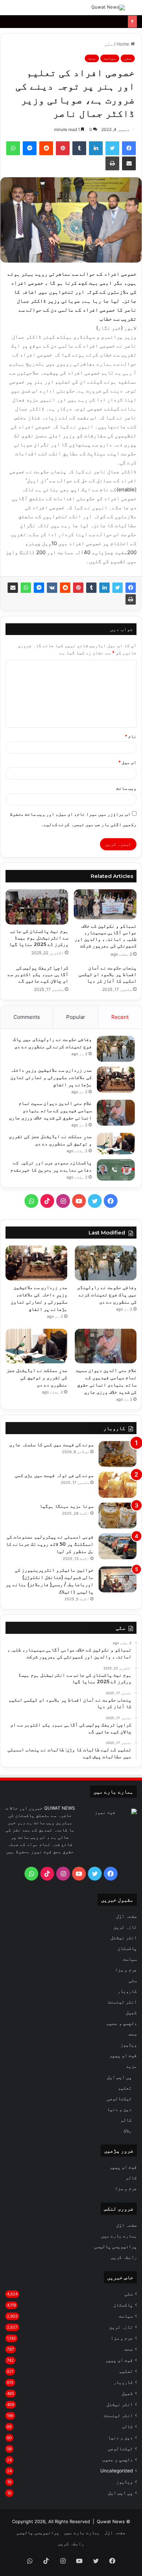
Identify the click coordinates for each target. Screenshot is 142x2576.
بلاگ (128, 2130)
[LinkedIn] (96, 148)
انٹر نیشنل (124, 1938)
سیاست (110, 58)
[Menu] (9, 10)
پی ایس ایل (119, 2077)
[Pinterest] (63, 148)
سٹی (109, 44)
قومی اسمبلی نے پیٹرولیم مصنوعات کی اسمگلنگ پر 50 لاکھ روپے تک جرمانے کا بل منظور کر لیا (50, 1544)
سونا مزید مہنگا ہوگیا (67, 1506)
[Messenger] (30, 148)
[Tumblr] (79, 148)
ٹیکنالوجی (119, 2098)
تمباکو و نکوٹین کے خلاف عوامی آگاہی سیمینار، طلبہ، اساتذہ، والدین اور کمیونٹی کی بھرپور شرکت (105, 936)
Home (124, 44)
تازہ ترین (125, 1927)
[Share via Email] (129, 163)
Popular (76, 1017)
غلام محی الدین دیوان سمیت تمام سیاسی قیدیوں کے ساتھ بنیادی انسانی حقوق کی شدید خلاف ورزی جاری (50, 1110)
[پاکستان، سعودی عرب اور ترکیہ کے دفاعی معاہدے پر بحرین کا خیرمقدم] (116, 1170)
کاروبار (127, 1991)
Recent (120, 1017)
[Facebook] (129, 148)
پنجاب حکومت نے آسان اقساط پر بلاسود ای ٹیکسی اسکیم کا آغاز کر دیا (108, 974)
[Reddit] (46, 148)
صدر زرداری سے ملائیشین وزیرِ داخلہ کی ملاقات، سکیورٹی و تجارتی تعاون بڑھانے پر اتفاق (51, 1077)
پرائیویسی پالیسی (115, 2246)
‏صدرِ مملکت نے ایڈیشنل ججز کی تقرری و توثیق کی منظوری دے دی (37, 1377)
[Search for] (133, 10)
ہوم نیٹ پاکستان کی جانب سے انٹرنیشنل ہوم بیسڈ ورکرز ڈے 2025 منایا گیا (39, 938)
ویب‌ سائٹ (126, 788)
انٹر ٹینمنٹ (122, 2002)
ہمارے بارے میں (119, 2236)
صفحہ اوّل (126, 1916)
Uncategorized (116, 2471)
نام (131, 736)
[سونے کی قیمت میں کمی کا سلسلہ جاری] (118, 1454)
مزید (131, 2066)
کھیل (131, 2012)
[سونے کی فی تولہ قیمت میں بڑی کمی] (118, 1485)
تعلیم (125, 2088)
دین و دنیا (119, 2109)
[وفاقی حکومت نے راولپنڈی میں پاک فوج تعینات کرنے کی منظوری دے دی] (116, 1049)
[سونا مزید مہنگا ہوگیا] (118, 1516)
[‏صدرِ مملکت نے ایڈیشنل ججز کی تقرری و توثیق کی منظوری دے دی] (116, 1144)
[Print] (112, 163)
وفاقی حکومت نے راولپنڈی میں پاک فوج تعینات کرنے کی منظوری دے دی (107, 1295)
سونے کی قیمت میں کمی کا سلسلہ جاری (51, 1445)
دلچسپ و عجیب (122, 2023)
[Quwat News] (108, 8)
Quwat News (111, 2521)
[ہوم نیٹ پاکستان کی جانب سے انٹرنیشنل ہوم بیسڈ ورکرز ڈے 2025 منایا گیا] (37, 907)
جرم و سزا (126, 1970)
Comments (27, 1017)
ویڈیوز (129, 2045)
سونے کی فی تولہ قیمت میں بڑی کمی (54, 1475)
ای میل (127, 762)
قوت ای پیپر (123, 2055)
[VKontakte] (52, 588)
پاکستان (127, 1948)
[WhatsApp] (13, 148)
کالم (126, 2120)
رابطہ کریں (124, 2257)
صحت (92, 58)
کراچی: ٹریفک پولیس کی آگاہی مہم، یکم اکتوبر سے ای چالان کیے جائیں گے (38, 974)
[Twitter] (112, 148)
